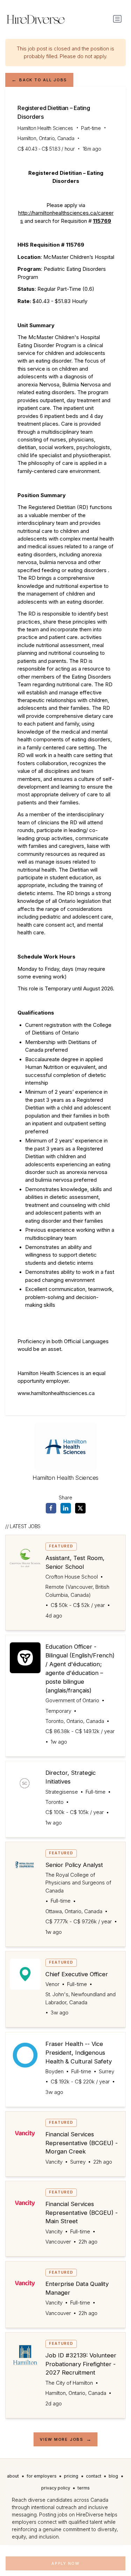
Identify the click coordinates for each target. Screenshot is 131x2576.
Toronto (54, 1802)
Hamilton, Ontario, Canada (46, 138)
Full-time (96, 1792)
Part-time (91, 128)
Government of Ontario (72, 1701)
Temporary (58, 1711)
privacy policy (56, 2488)
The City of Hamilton (69, 2383)
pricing (71, 2476)
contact (94, 2476)
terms (84, 2488)
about (13, 2476)
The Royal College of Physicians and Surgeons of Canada (78, 1883)
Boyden (54, 2072)
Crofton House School (72, 1577)
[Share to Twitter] (80, 1508)
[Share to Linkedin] (66, 1508)
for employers (42, 2476)
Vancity (54, 2162)
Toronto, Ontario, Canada (75, 1721)
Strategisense (62, 1792)
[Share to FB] (51, 1508)
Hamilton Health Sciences (45, 128)
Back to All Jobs (43, 80)
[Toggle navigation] (117, 19)
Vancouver (58, 2242)
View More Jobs (62, 2439)
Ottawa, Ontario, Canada (74, 1911)
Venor (52, 1984)
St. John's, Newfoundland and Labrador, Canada (81, 1998)
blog (113, 2476)
